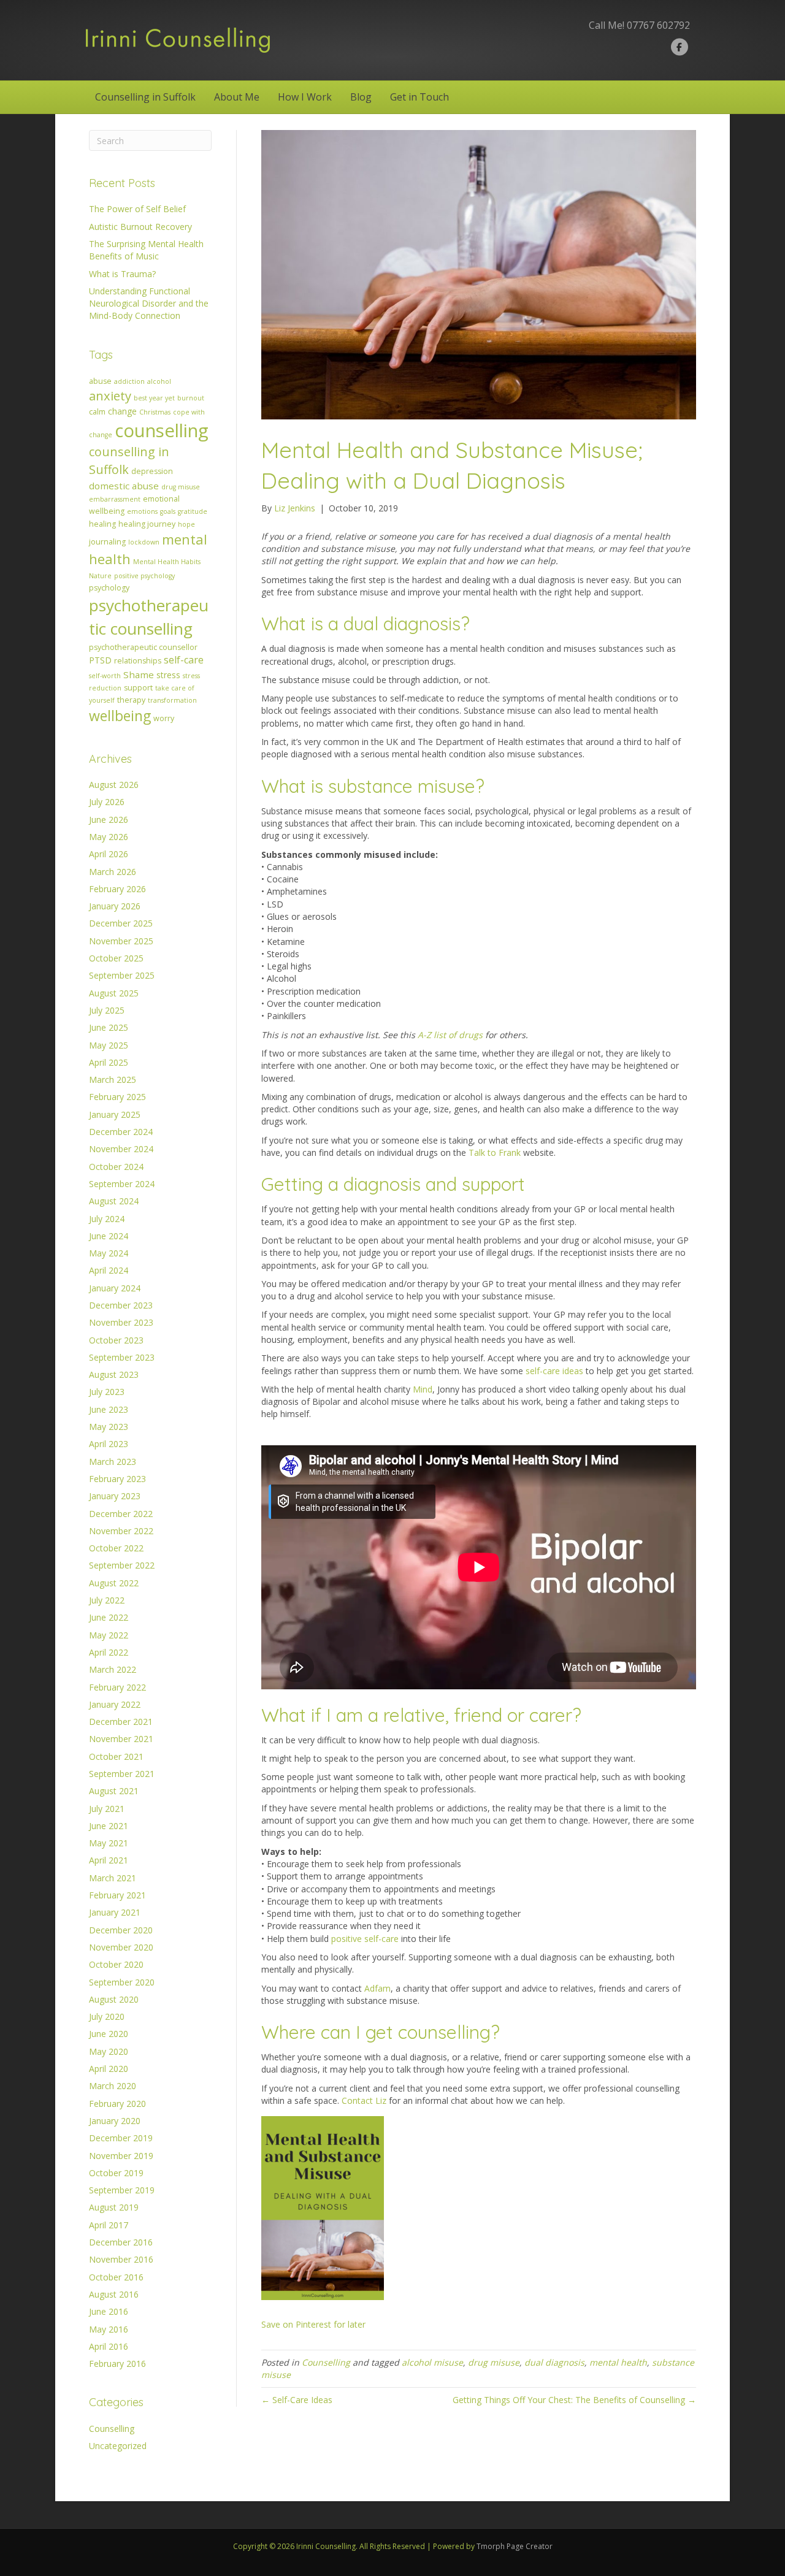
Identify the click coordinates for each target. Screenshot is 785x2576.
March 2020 (113, 2086)
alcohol (159, 381)
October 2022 (116, 1548)
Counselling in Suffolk (145, 97)
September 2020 (122, 1982)
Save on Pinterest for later (313, 2324)
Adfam (377, 1988)
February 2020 (117, 2104)
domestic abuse (124, 486)
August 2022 (114, 1583)
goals (168, 511)
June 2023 (109, 1409)
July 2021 (107, 1809)
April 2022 (109, 1652)
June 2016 (109, 2311)
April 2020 (109, 2069)
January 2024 (115, 1288)
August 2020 (114, 1999)
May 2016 (109, 2329)
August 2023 (114, 1374)
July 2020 (107, 2016)
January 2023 (115, 1496)
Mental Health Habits (167, 562)
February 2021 (117, 1895)
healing (102, 524)
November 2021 (121, 1739)
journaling (107, 542)
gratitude (193, 511)
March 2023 (113, 1462)
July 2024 (107, 1219)
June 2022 (109, 1617)
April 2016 (109, 2346)
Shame (139, 675)
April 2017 (109, 2225)
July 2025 (107, 1010)
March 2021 (113, 1878)
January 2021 (115, 1912)
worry (164, 718)
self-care (184, 660)
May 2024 (109, 1253)
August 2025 (114, 993)
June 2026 (109, 820)
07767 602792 (658, 25)
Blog (361, 97)
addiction (129, 381)
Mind (423, 1389)
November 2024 (121, 1149)
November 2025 (121, 941)
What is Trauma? (122, 274)
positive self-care (365, 1939)
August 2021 (114, 1791)
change (122, 411)
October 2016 (116, 2277)
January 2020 (115, 2121)
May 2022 (109, 1635)
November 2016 (121, 2259)
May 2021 (109, 1843)
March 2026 (113, 872)
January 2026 (115, 906)
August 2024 (114, 1201)
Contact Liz (364, 2100)
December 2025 (121, 923)
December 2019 (121, 2138)
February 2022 (117, 1687)
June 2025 (109, 1027)
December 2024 (121, 1132)
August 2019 (114, 2207)
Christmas (155, 412)
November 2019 (121, 2156)
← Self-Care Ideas (297, 2400)
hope (186, 524)
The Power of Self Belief (137, 209)
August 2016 (114, 2294)
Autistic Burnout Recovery (140, 227)
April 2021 (109, 1860)
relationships (138, 661)
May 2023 (109, 1427)
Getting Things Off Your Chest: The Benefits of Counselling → (574, 2400)
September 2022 (122, 1565)
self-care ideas (554, 1371)
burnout (191, 398)
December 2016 (121, 2242)
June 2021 (109, 1826)
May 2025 (109, 1045)
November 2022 (121, 1531)
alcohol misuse (432, 2362)
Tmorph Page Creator (515, 2546)
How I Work (305, 97)
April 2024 (109, 1270)
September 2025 (122, 975)
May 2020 (109, 2051)
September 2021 (122, 1774)
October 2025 (116, 958)
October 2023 (116, 1340)
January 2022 (115, 1704)
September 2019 (122, 2190)
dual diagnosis (554, 2362)
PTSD (100, 660)
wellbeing (120, 716)
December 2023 (121, 1305)
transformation (172, 700)
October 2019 (116, 2173)
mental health (618, 2362)
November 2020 (121, 1947)
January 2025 (115, 1114)
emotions (142, 511)
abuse (100, 381)
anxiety (110, 396)
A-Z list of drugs (450, 1035)
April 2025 (109, 1062)
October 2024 (116, 1167)
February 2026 (117, 889)
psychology (109, 588)
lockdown (144, 542)
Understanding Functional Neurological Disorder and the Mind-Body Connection (149, 304)
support (138, 688)
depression (152, 471)
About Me (237, 97)
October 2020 (116, 1964)
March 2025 (113, 1080)
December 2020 (121, 1930)
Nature (100, 576)
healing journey (147, 524)
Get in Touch (419, 97)
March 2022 (113, 1669)
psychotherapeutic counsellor (143, 647)
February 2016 (117, 2364)
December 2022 (121, 1514)
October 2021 (116, 1756)
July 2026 (107, 802)
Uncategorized (118, 2446)
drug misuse (181, 487)
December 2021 (121, 1722)
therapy (131, 700)
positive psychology (144, 576)
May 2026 (109, 837)
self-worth (105, 676)
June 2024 (109, 1236)
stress (168, 675)
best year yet (154, 398)
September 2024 (122, 1184)
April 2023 (109, 1444)
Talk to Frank (495, 1152)
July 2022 (107, 1600)
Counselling (112, 2429)
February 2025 (117, 1097)
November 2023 (121, 1322)
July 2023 (107, 1392)
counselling (162, 430)
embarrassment (115, 499)
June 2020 (109, 2034)
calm (97, 412)
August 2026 (114, 785)
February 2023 (117, 1479)
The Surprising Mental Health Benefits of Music (146, 250)
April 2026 (109, 854)
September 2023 (122, 1357)
